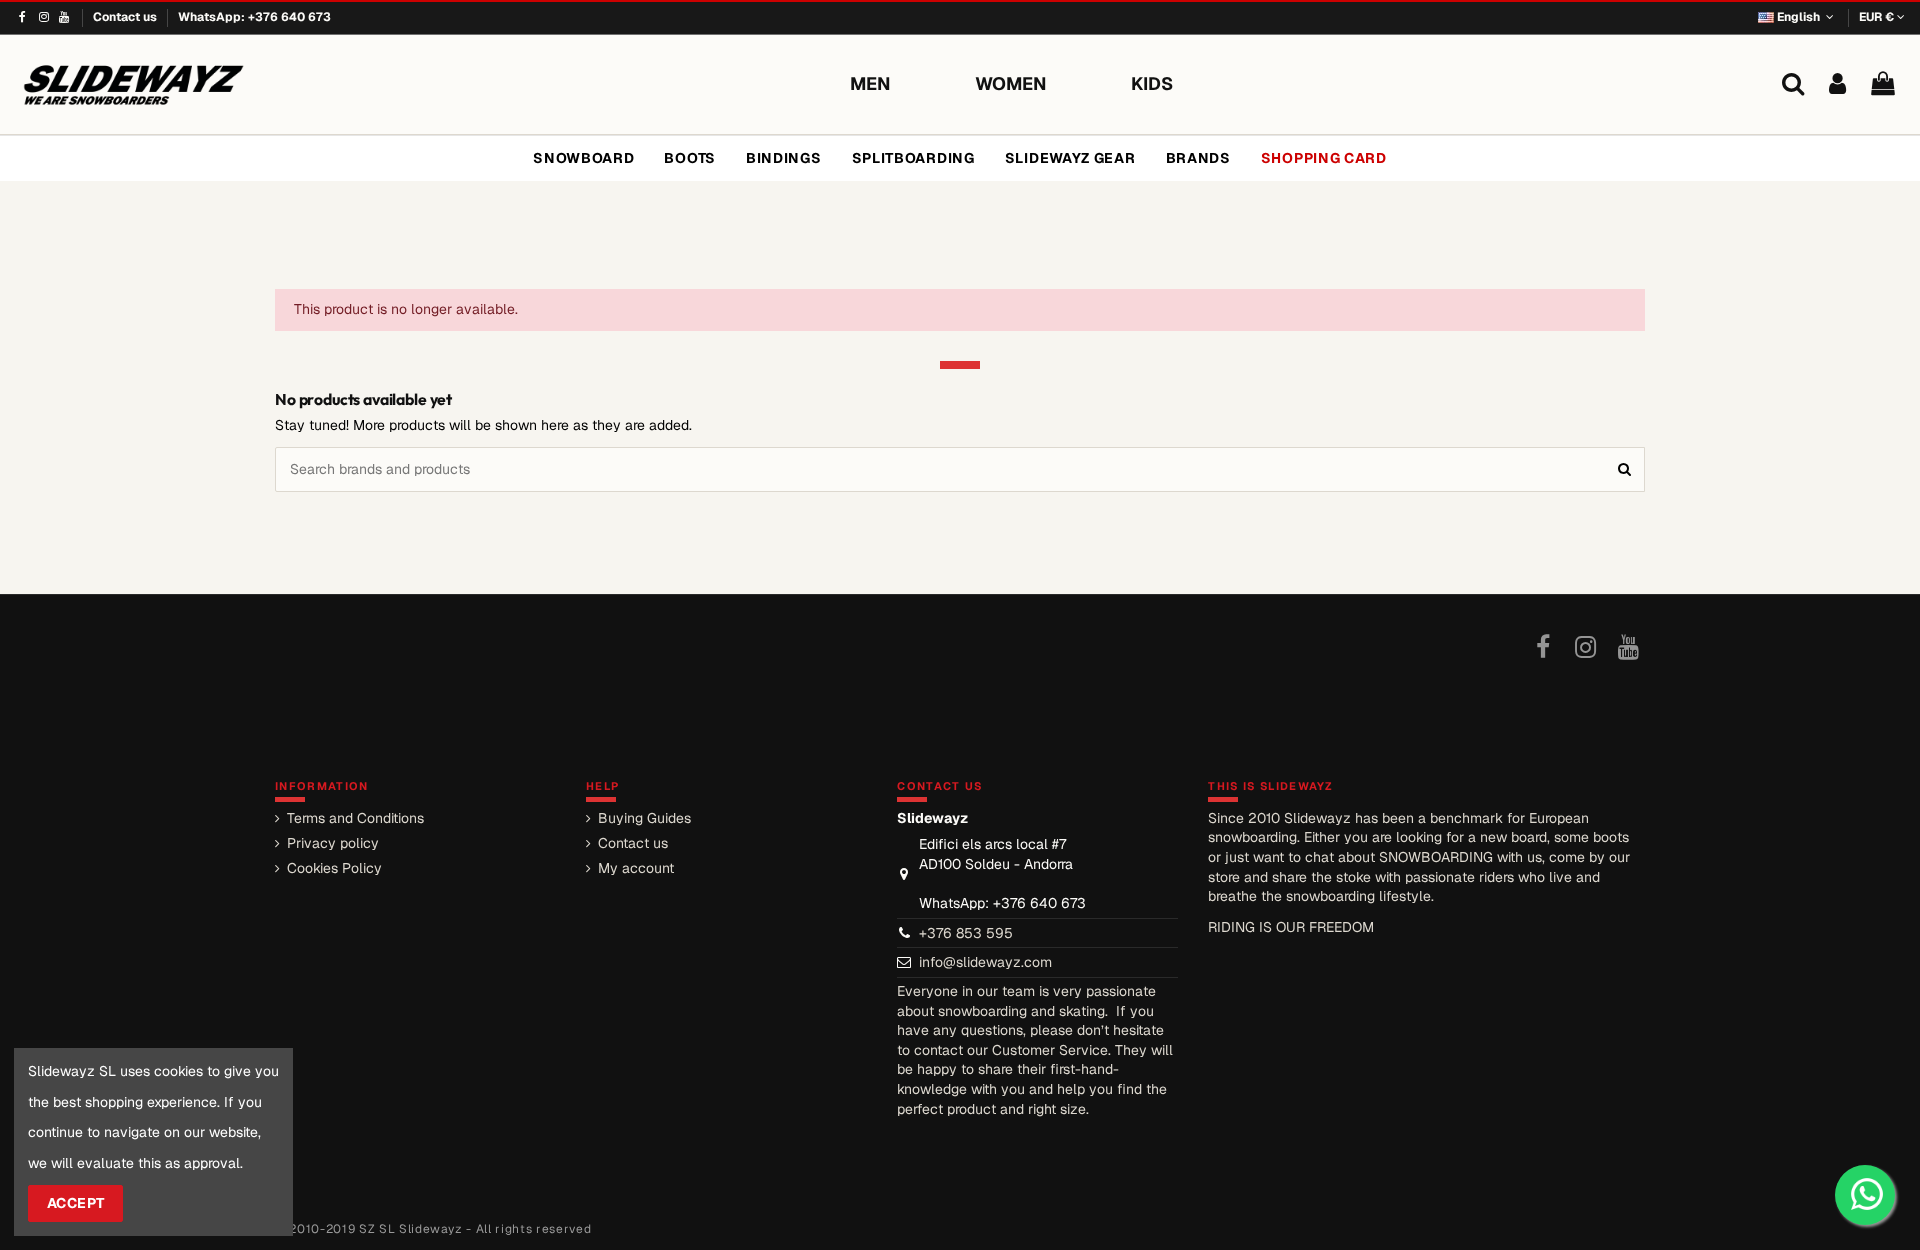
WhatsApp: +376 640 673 (254, 17)
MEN (870, 83)
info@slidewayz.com (985, 962)
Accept (76, 1203)
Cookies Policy (334, 868)
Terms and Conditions (355, 818)
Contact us (126, 17)
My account (636, 868)
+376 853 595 (966, 933)
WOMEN (1011, 83)
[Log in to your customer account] (1837, 84)
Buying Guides (644, 818)
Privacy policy (333, 843)
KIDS (1152, 83)
